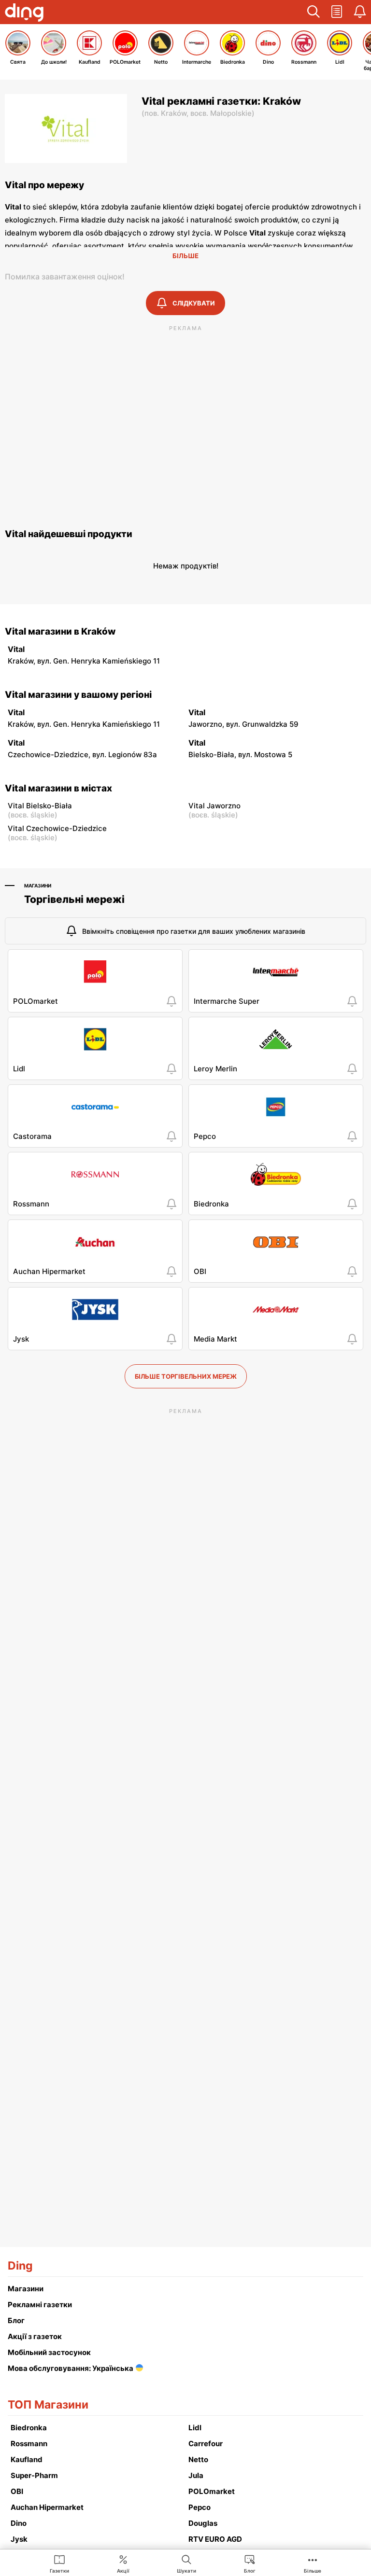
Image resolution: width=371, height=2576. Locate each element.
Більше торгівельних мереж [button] (186, 1376)
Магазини (38, 886)
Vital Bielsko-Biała (40, 806)
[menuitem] (59, 2563)
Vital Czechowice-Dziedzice (57, 828)
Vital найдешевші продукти (69, 534)
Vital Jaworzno (214, 806)
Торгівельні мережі (74, 899)
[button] (314, 12)
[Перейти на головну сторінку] (24, 14)
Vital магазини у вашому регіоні (78, 695)
